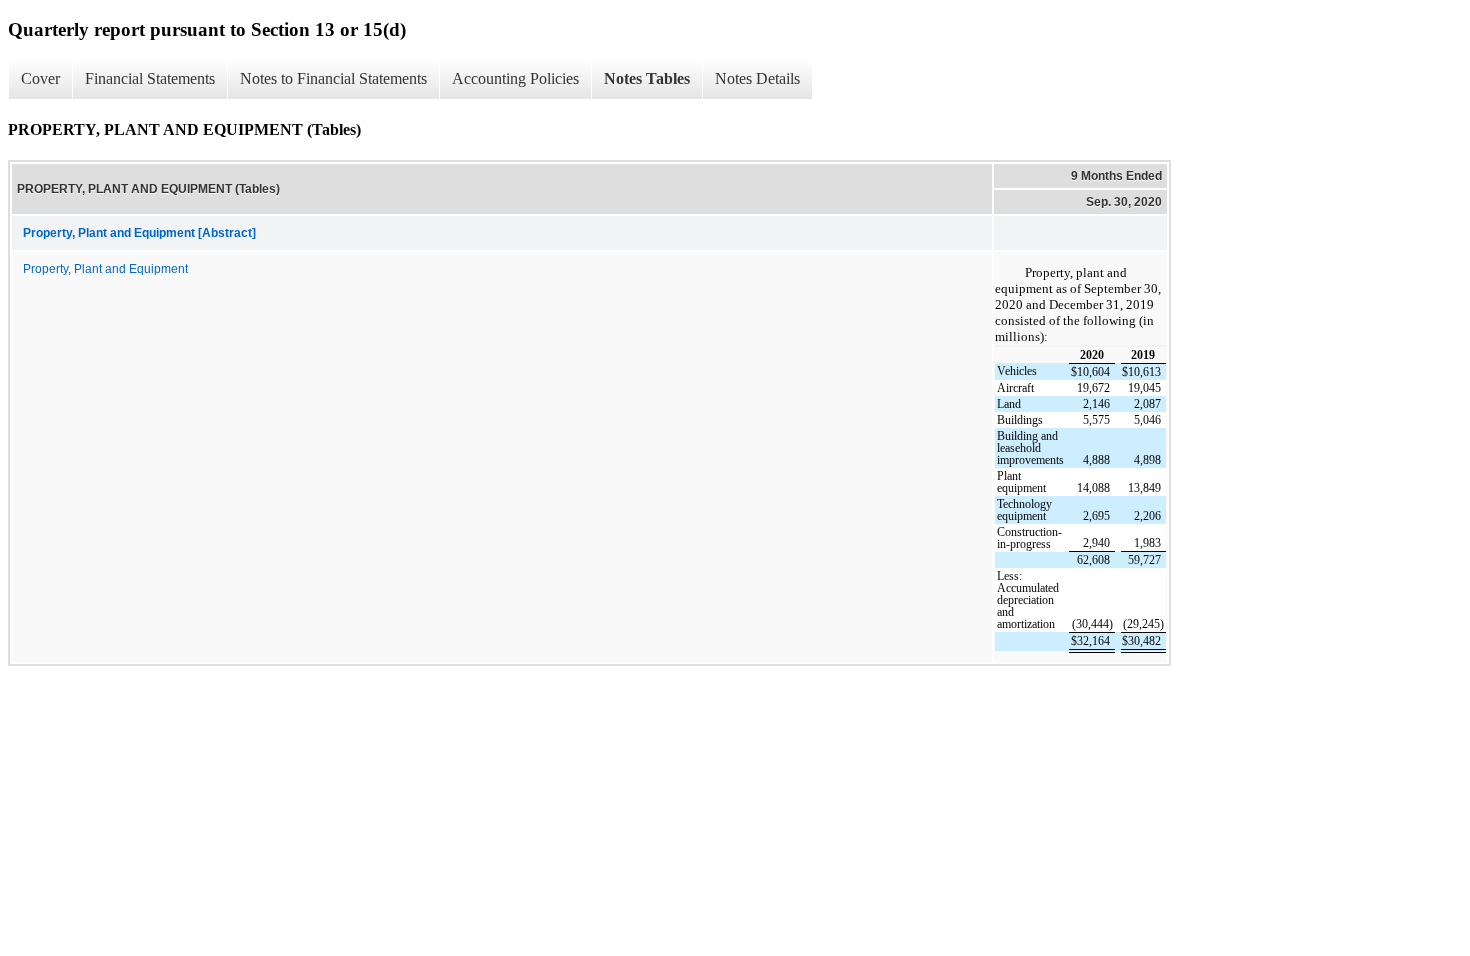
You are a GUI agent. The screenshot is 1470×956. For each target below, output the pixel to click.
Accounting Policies (515, 78)
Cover (40, 78)
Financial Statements (150, 78)
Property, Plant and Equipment (105, 269)
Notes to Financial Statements (333, 78)
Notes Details (757, 78)
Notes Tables (647, 78)
